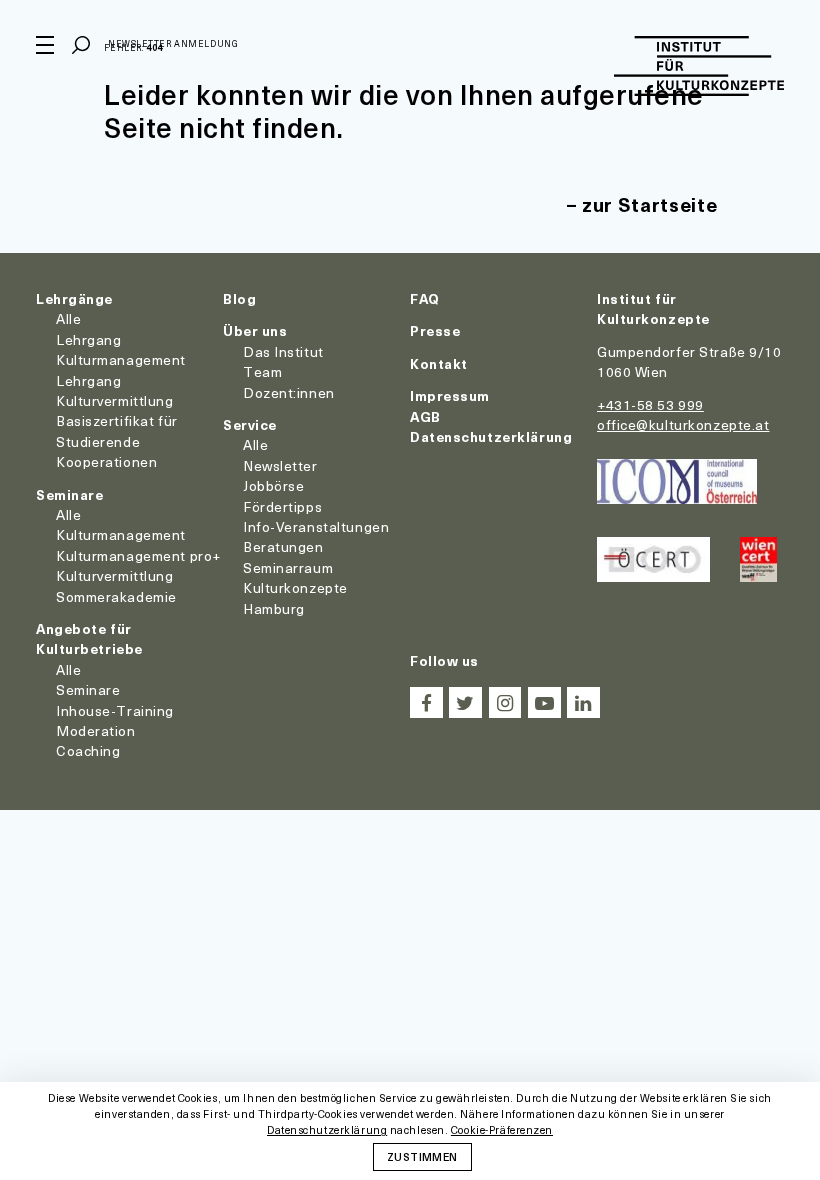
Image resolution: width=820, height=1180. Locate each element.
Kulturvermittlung (115, 575)
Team (262, 371)
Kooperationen (106, 461)
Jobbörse (273, 485)
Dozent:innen (289, 392)
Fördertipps (282, 506)
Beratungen (283, 546)
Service (250, 424)
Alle (68, 318)
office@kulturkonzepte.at (683, 424)
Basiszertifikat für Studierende (117, 430)
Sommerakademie (116, 596)
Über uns (255, 330)
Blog (239, 298)
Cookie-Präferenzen (502, 1130)
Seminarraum (288, 567)
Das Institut (283, 351)
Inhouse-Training (115, 710)
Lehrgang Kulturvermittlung (115, 390)
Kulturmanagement (121, 534)
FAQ (425, 298)
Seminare (69, 494)
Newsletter (280, 465)
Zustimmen (422, 1156)
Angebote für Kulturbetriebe (89, 638)
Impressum (450, 395)
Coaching (88, 750)
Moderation (96, 730)
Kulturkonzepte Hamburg (295, 597)
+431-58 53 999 (650, 404)
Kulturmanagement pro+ (138, 555)
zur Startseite (649, 204)
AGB (425, 416)
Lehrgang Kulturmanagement (121, 349)
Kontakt (439, 363)
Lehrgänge (74, 298)
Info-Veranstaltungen (316, 526)
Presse (435, 330)
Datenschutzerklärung (491, 436)
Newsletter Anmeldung (173, 43)
